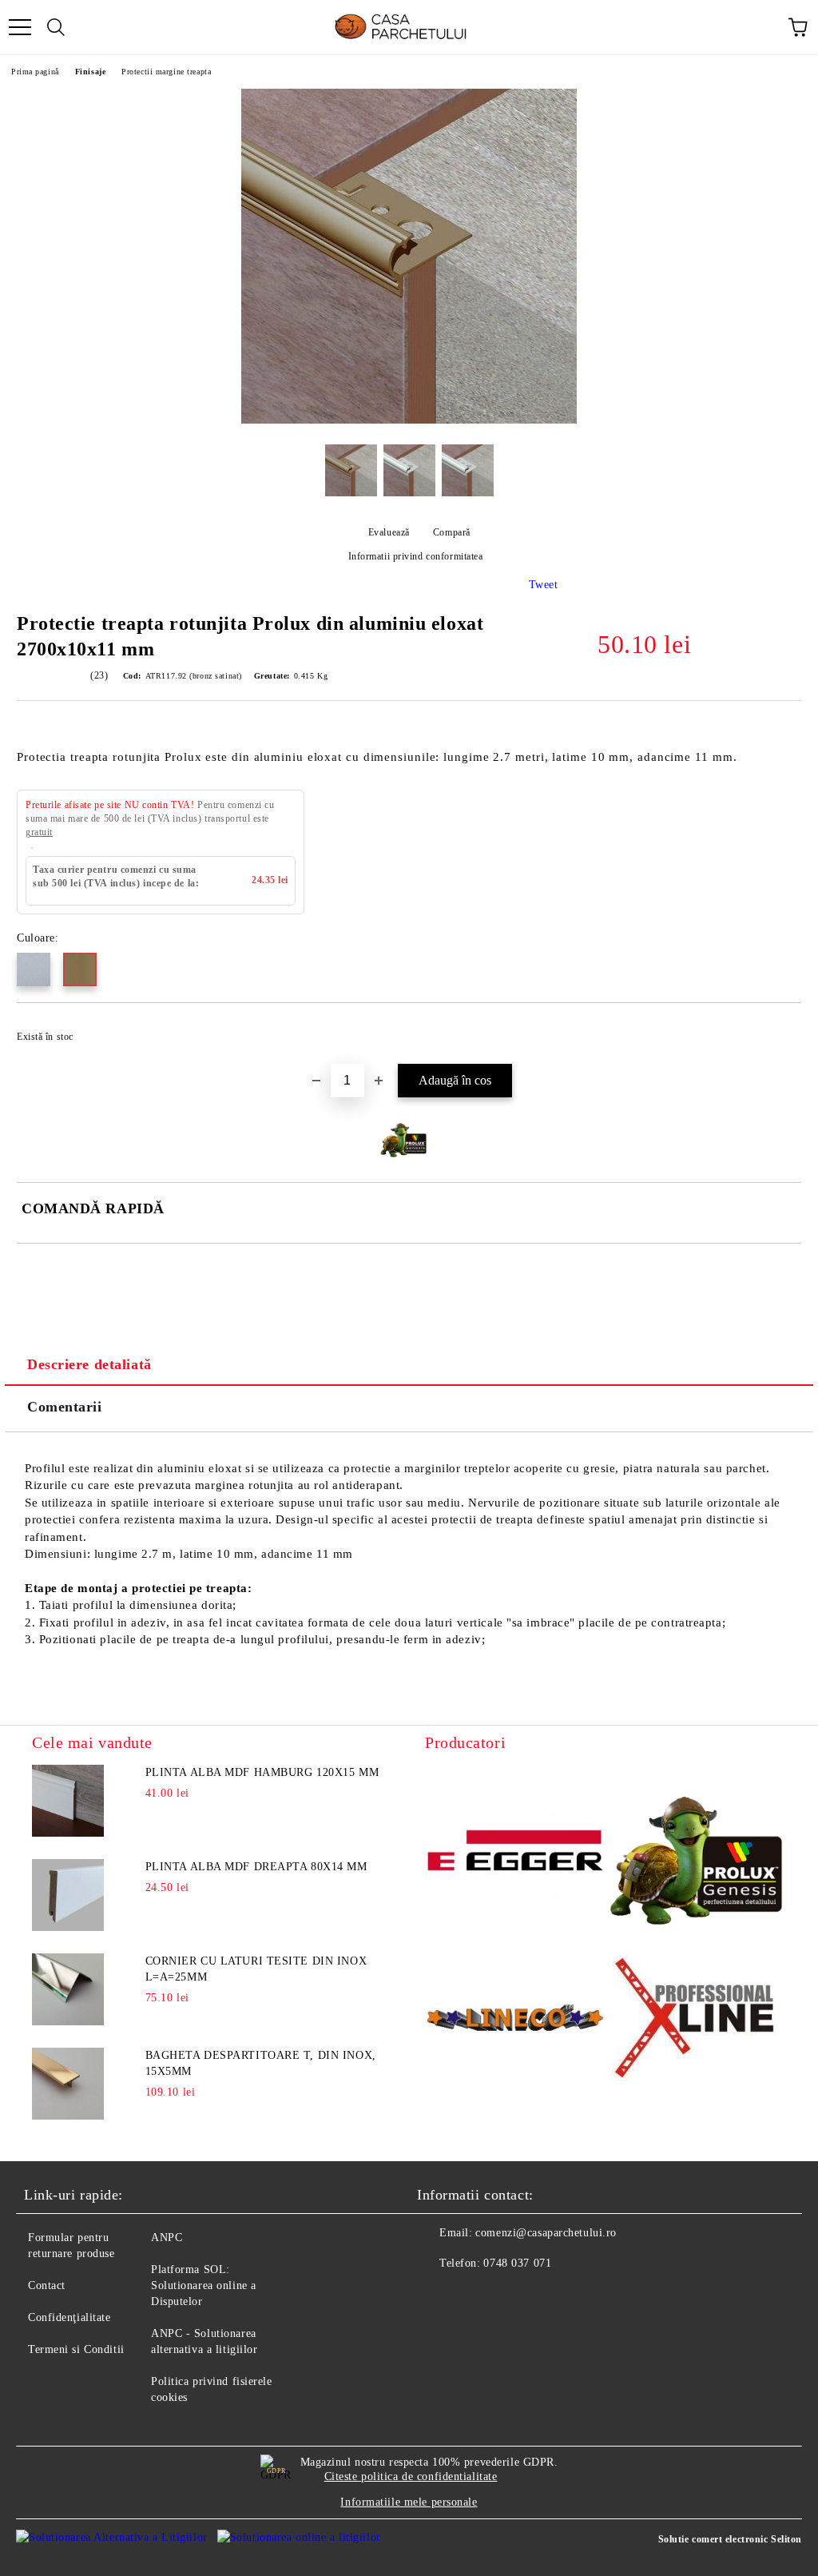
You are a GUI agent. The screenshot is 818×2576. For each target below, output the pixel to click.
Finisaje (90, 72)
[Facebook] (438, 2295)
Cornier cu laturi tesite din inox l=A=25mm (256, 1969)
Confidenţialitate (69, 2317)
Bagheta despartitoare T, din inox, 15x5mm (261, 2063)
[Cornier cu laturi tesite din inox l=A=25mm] (68, 1989)
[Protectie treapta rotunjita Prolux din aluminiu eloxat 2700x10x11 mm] (409, 420)
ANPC (167, 2238)
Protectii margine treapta (166, 72)
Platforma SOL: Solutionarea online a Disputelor (204, 2285)
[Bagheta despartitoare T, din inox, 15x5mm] (68, 2084)
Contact (47, 2285)
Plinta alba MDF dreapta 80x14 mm (256, 1867)
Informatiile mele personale (409, 2502)
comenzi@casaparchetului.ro (546, 2233)
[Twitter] (473, 2295)
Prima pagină (35, 72)
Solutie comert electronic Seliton (730, 2539)
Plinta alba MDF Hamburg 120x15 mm (262, 1772)
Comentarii (65, 1407)
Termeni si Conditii (76, 2349)
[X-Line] (696, 2021)
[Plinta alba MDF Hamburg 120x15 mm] (68, 1801)
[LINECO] (515, 2020)
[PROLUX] (696, 1853)
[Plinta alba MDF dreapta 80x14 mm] (68, 1895)
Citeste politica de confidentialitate (411, 2476)
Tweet (544, 585)
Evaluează (389, 532)
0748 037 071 (517, 2263)
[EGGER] (515, 1853)
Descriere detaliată (89, 1364)
